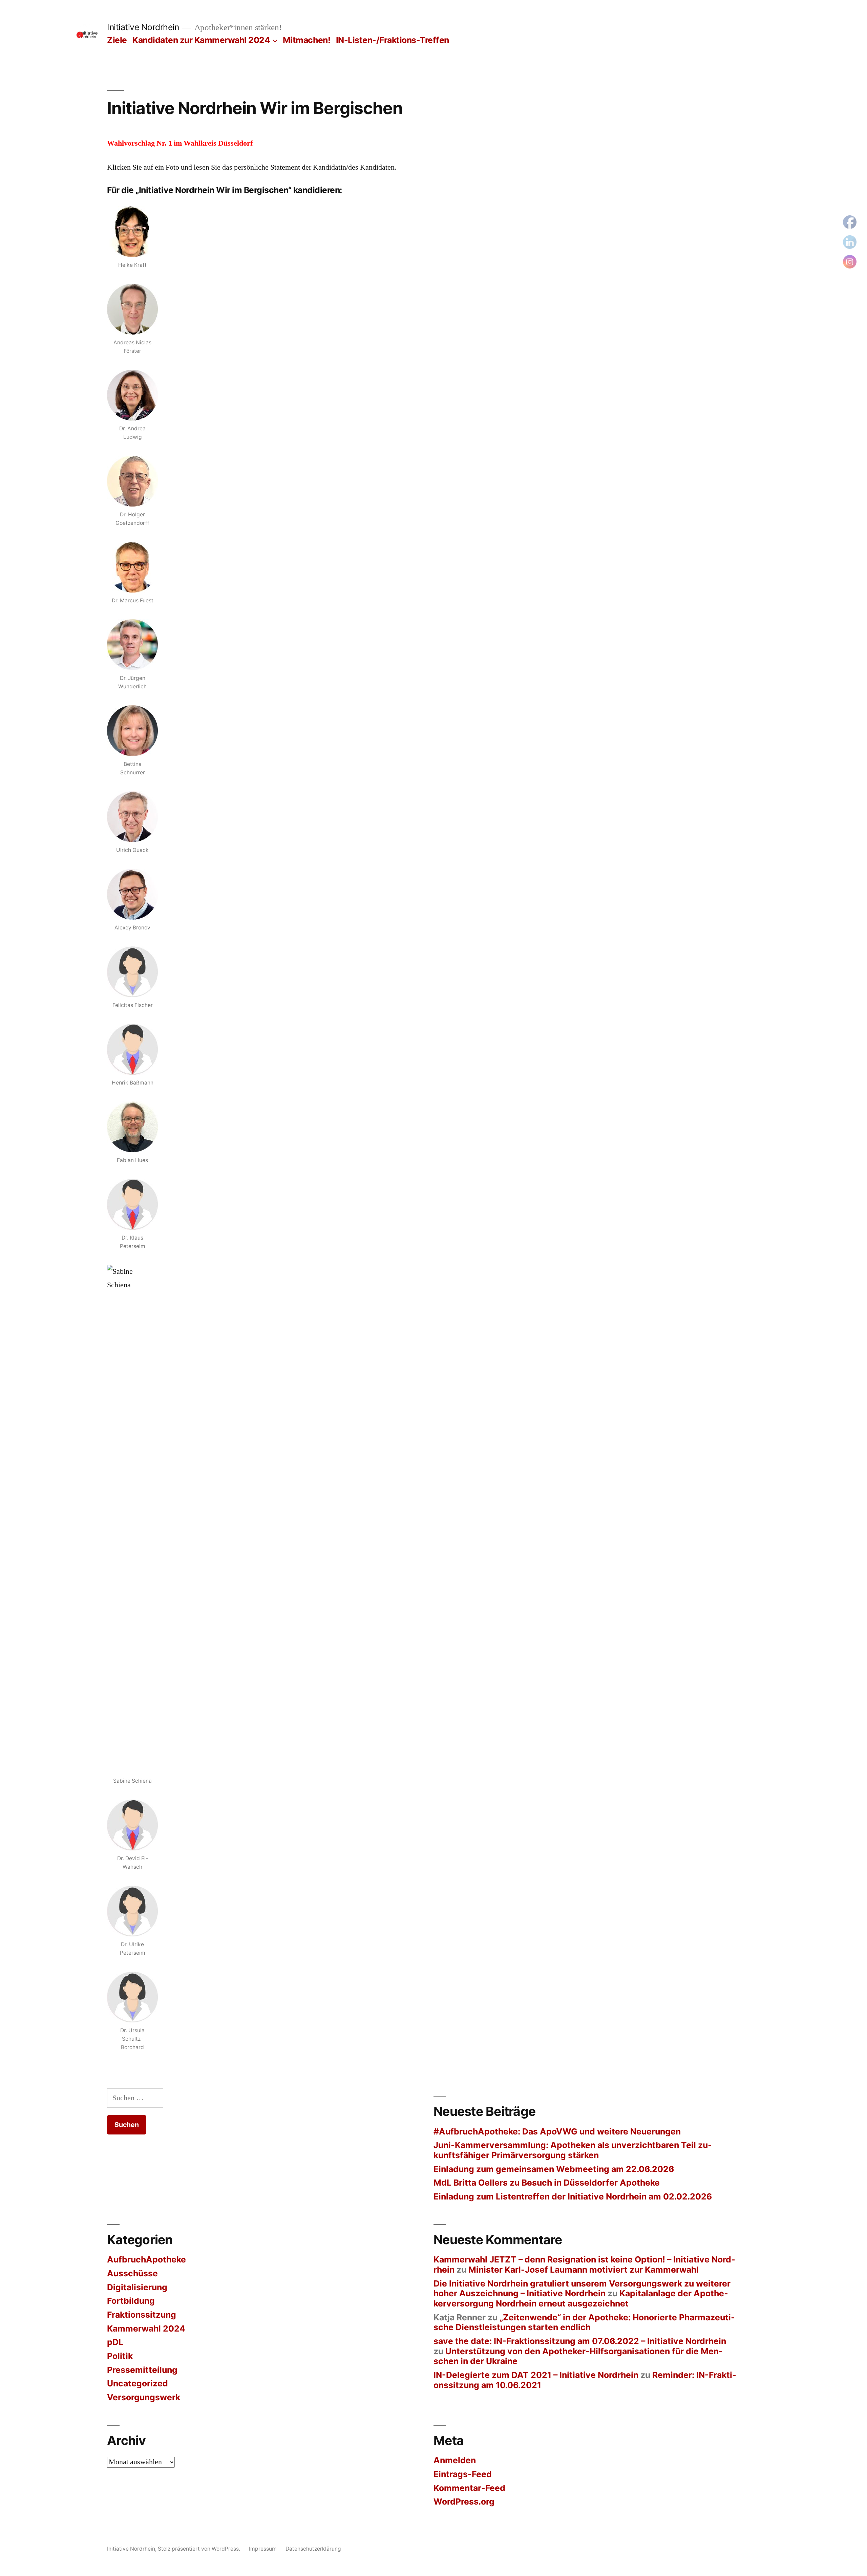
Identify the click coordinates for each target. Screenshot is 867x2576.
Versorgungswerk (144, 2397)
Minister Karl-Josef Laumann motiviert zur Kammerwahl (584, 2270)
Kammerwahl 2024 (146, 2328)
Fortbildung (131, 2301)
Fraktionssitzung (142, 2315)
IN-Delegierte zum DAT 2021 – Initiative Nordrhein (536, 2375)
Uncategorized (138, 2383)
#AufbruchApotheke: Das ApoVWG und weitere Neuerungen (557, 2131)
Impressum (263, 2549)
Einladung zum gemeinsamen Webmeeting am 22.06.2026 (554, 2169)
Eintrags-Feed (463, 2474)
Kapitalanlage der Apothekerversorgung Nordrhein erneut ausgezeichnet (581, 2298)
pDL (115, 2342)
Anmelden (455, 2460)
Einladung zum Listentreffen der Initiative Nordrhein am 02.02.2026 (573, 2196)
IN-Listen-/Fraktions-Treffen (393, 40)
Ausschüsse (132, 2273)
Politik (120, 2356)
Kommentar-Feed (469, 2488)
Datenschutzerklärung (313, 2549)
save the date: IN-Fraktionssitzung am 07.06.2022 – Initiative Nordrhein (580, 2341)
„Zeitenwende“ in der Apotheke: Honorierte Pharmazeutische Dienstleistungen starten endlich (584, 2322)
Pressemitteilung (142, 2370)
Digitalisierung (137, 2287)
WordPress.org (464, 2502)
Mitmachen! (306, 40)
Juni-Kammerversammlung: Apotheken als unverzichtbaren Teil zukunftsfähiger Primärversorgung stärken (573, 2150)
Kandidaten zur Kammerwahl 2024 (201, 40)
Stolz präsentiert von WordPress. (200, 2549)
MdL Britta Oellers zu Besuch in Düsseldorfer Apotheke (547, 2183)
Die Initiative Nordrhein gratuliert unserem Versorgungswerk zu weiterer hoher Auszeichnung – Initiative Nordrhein (582, 2289)
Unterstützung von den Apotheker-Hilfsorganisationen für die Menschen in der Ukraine (578, 2356)
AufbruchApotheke (146, 2259)
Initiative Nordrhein (143, 27)
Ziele (117, 40)
